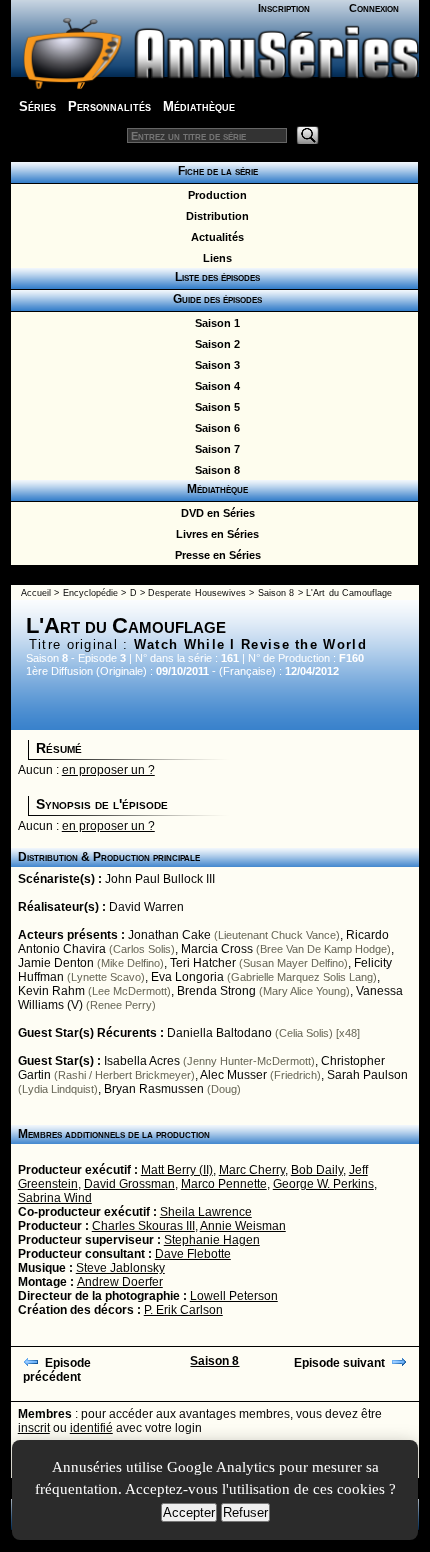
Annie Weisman (243, 1226)
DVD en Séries (215, 513)
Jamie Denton (56, 963)
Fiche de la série (215, 171)
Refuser (245, 1512)
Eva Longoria (187, 977)
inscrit (34, 1428)
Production (214, 195)
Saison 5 (214, 407)
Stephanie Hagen (212, 1240)
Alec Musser (233, 1075)
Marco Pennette (224, 1184)
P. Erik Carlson (183, 1310)
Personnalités (109, 106)
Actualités (214, 237)
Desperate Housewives (196, 593)
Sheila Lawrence (206, 1212)
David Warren (146, 907)
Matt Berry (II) (177, 1170)
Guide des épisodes (214, 299)
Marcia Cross (217, 949)
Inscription (284, 8)
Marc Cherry (252, 1170)
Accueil (36, 593)
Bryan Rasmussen (154, 1089)
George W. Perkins (323, 1184)
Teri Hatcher (203, 963)
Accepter (189, 1512)
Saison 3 (214, 365)
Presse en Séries (215, 555)
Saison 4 (214, 386)
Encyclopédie (90, 593)
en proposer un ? (108, 770)
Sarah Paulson (367, 1075)
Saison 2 (214, 344)
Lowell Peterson (234, 1296)
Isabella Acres (142, 1061)
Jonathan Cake (169, 935)
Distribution (214, 216)
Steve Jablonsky (120, 1268)
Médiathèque (199, 106)
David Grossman (129, 1184)
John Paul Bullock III (160, 879)
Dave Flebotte (193, 1254)
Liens (214, 258)
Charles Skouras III (143, 1226)
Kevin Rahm (51, 991)
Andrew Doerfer (120, 1282)
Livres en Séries (214, 534)
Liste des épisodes (214, 277)
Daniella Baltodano (219, 1033)
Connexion (374, 8)
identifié (91, 1428)
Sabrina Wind (55, 1198)
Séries (37, 106)
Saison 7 (214, 449)
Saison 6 (214, 428)
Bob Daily (317, 1170)
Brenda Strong (216, 991)
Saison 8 (214, 470)
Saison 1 (214, 323)
